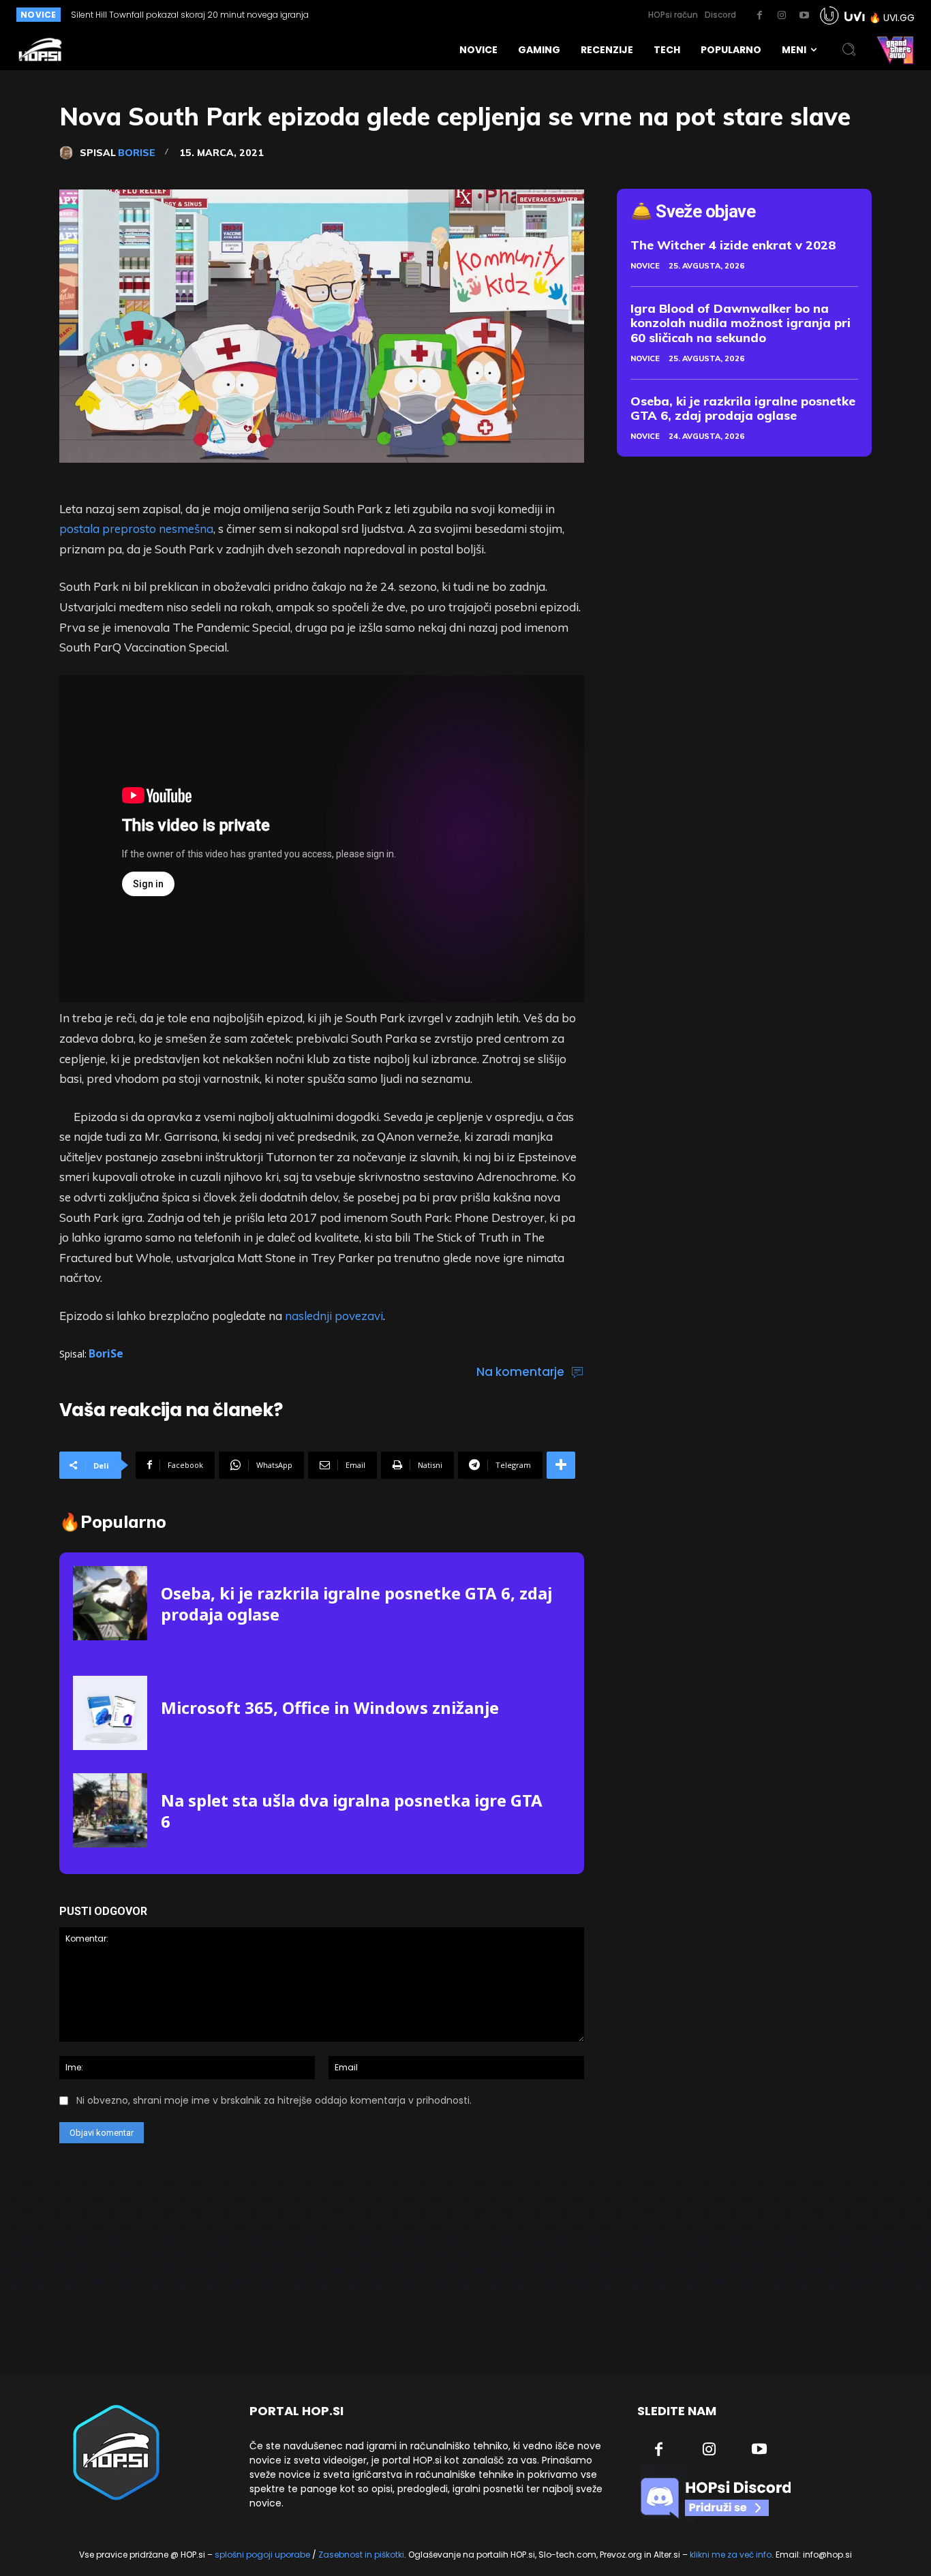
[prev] (419, 15)
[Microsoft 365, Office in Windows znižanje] (110, 1713)
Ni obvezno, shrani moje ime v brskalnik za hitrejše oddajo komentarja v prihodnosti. (274, 2100)
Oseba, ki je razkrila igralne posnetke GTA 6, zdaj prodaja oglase (356, 1604)
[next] (441, 15)
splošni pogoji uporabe (262, 2555)
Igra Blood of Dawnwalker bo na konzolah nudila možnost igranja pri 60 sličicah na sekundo (741, 323)
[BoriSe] (70, 153)
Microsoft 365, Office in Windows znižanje (330, 1707)
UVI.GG (899, 18)
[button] (849, 50)
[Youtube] (804, 16)
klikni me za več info (731, 2555)
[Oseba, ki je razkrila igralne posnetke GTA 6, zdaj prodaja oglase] (110, 1603)
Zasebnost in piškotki (361, 2555)
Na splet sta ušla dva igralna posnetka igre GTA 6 (352, 1811)
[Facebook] (759, 16)
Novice (645, 266)
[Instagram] (782, 16)
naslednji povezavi (334, 1316)
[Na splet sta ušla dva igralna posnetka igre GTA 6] (110, 1810)
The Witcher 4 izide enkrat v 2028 (733, 245)
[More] (561, 1465)
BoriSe (137, 153)
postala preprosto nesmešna (136, 528)
